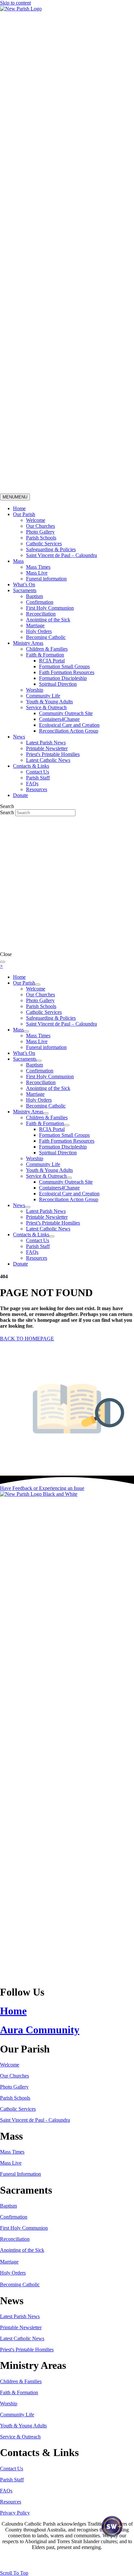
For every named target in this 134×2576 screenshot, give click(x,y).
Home (19, 508)
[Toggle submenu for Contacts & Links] (52, 1236)
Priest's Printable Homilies (53, 754)
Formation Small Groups (64, 666)
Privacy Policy (15, 2513)
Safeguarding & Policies (51, 549)
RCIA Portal (52, 661)
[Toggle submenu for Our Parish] (38, 985)
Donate (20, 795)
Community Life (43, 696)
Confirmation (40, 602)
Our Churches (40, 526)
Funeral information (46, 579)
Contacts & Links (31, 766)
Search (8, 812)
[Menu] (3, 962)
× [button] (1, 966)
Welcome (36, 520)
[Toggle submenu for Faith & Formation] (67, 1125)
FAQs (32, 783)
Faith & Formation (45, 655)
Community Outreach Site (66, 713)
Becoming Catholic (46, 637)
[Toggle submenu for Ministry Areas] (46, 1113)
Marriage (35, 625)
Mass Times (38, 567)
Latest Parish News (46, 743)
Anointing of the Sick (48, 620)
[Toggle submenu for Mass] (26, 1031)
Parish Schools (41, 538)
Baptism (34, 596)
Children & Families (47, 649)
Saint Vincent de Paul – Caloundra (61, 555)
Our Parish (24, 514)
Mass (18, 561)
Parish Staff (38, 778)
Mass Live (37, 573)
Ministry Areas (28, 643)
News (19, 737)
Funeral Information (20, 2174)
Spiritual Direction (58, 684)
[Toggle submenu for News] (28, 1207)
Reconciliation (41, 614)
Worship (35, 690)
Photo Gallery (40, 532)
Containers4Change (59, 719)
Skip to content (15, 3)
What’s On (24, 584)
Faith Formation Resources (67, 672)
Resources (37, 789)
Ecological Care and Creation (69, 725)
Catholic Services (44, 544)
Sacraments (25, 590)
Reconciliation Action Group (69, 731)
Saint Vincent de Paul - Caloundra (35, 2120)
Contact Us (38, 772)
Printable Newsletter (47, 748)
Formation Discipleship (63, 678)
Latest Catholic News (48, 760)
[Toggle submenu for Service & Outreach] (69, 1178)
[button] (42, 1488)
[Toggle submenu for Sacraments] (39, 1061)
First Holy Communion (50, 608)
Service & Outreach (46, 707)
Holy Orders (39, 631)
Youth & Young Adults (49, 702)
